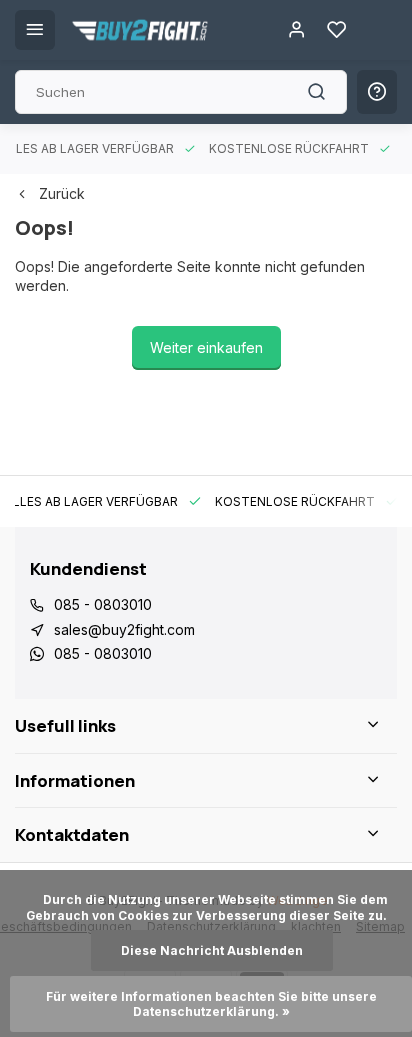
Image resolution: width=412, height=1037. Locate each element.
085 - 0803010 (103, 604)
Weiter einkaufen (206, 347)
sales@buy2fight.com (124, 629)
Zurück (62, 193)
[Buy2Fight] (140, 30)
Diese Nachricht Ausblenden (212, 950)
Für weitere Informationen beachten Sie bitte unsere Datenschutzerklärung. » (213, 1004)
